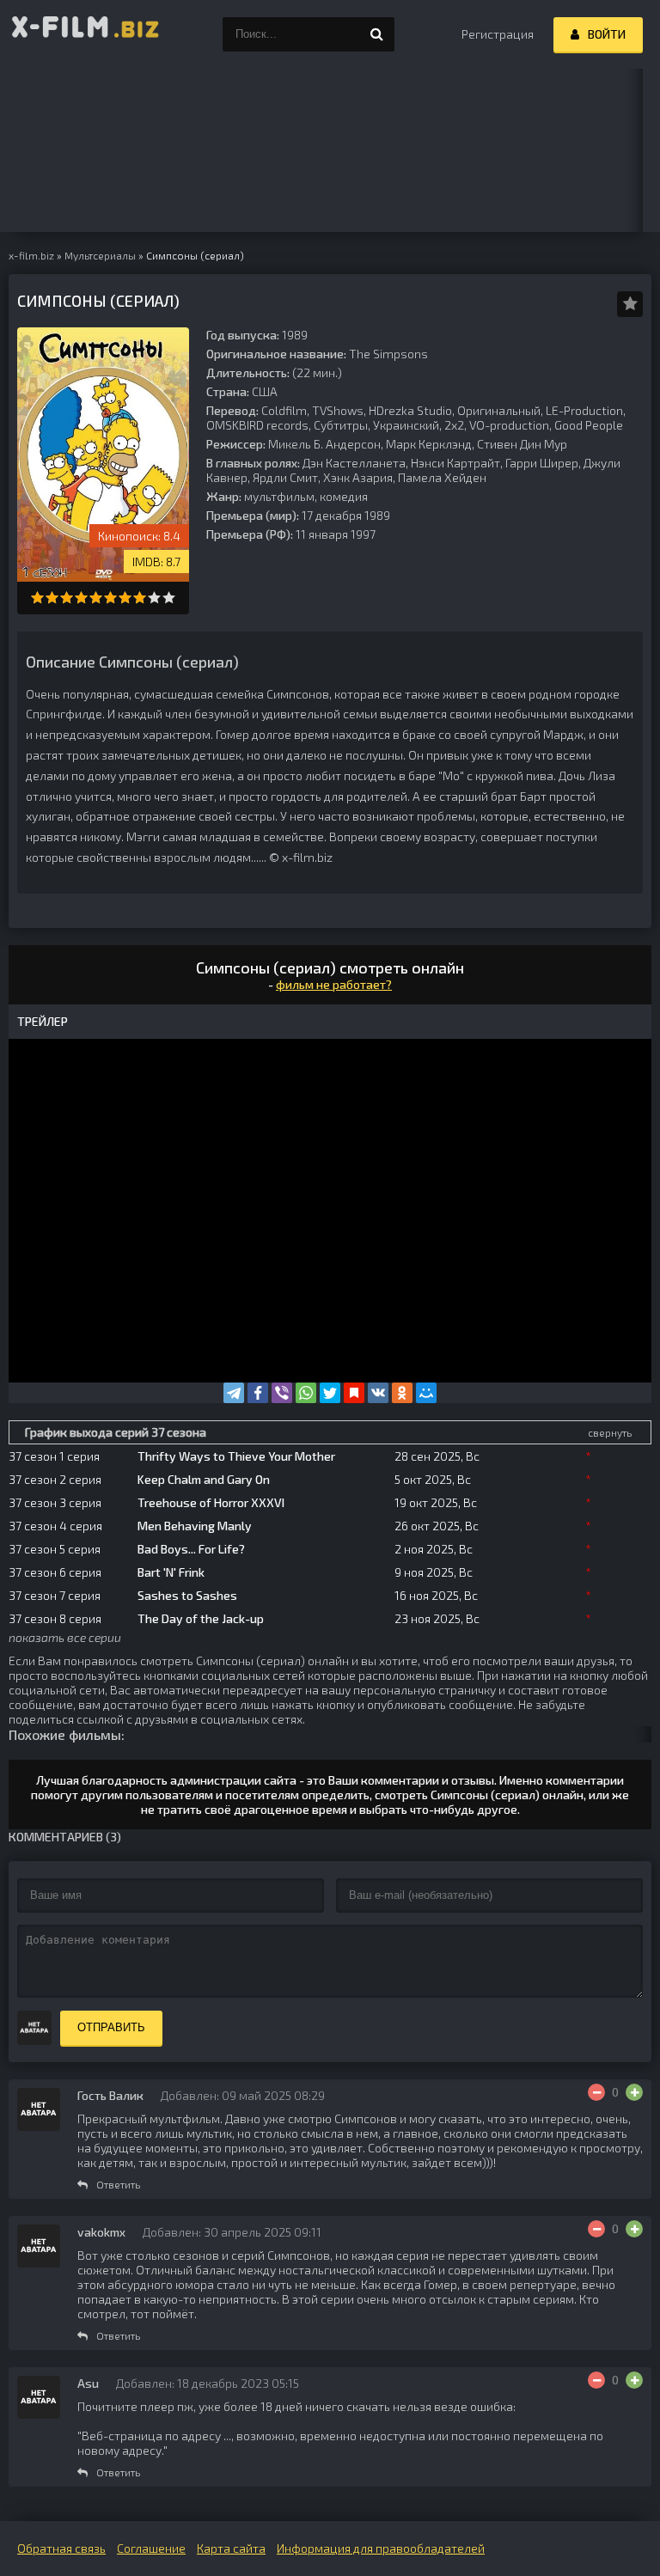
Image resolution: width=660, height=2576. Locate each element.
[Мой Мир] (426, 1393)
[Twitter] (330, 1393)
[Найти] (377, 34)
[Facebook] (258, 1393)
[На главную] (86, 34)
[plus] (634, 2092)
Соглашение (151, 2548)
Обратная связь (61, 2548)
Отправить (111, 2027)
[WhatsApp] (306, 1393)
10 (169, 598)
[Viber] (282, 1393)
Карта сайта (231, 2548)
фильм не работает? (334, 984)
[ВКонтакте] (378, 1393)
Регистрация (498, 34)
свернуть (610, 1432)
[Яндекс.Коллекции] (354, 1393)
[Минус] (596, 2092)
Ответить (118, 2184)
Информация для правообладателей (381, 2548)
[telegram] (234, 1393)
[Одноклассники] (402, 1393)
